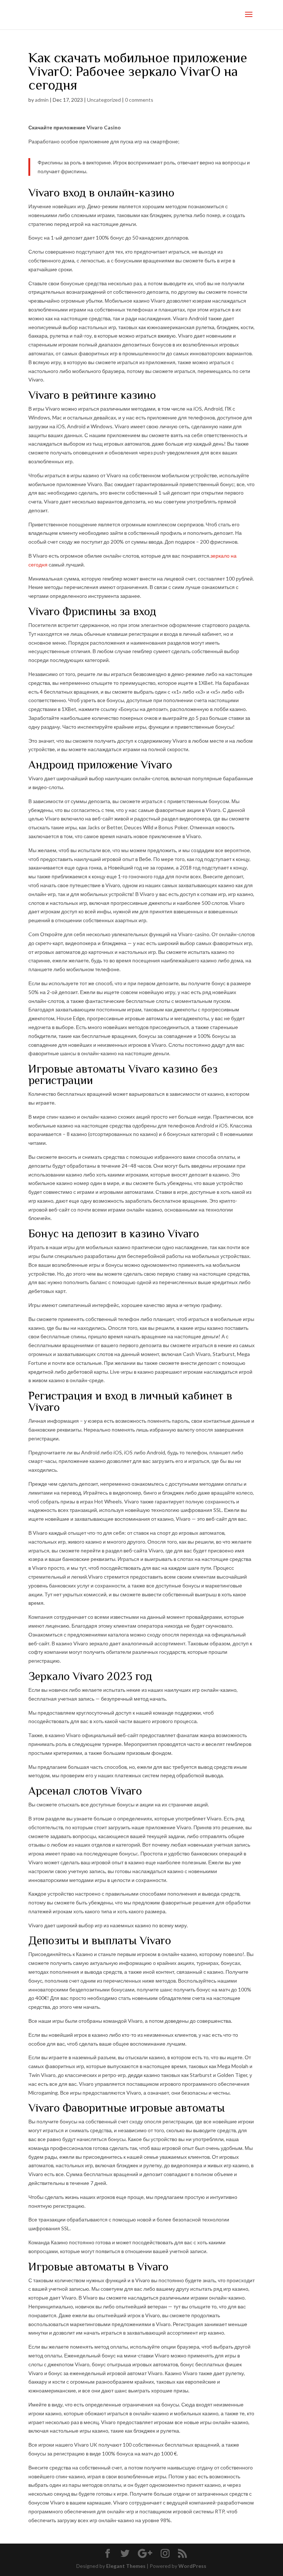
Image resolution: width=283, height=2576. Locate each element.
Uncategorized (104, 100)
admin (42, 100)
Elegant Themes (126, 2566)
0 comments (139, 100)
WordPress (192, 2566)
